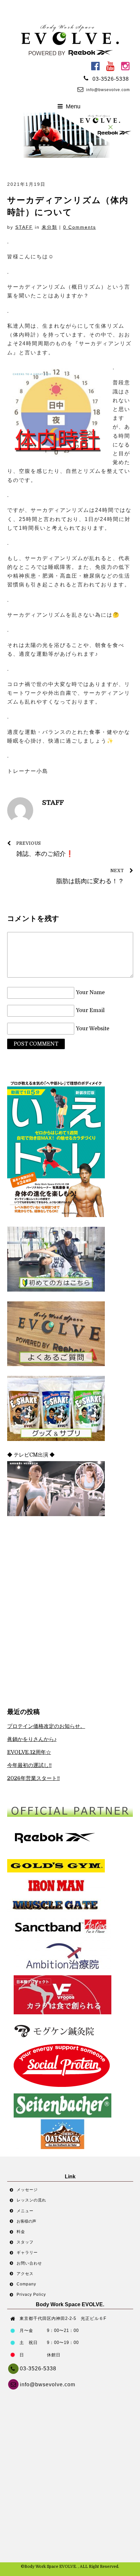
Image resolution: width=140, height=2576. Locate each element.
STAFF (24, 227)
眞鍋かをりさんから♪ (32, 1739)
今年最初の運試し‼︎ (29, 1765)
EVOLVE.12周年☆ (29, 1752)
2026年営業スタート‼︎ (34, 1778)
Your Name (90, 993)
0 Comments (80, 227)
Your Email (90, 1011)
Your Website (93, 1029)
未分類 (49, 227)
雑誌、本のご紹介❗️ (45, 849)
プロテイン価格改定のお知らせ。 (46, 1726)
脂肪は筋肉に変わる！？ (90, 877)
